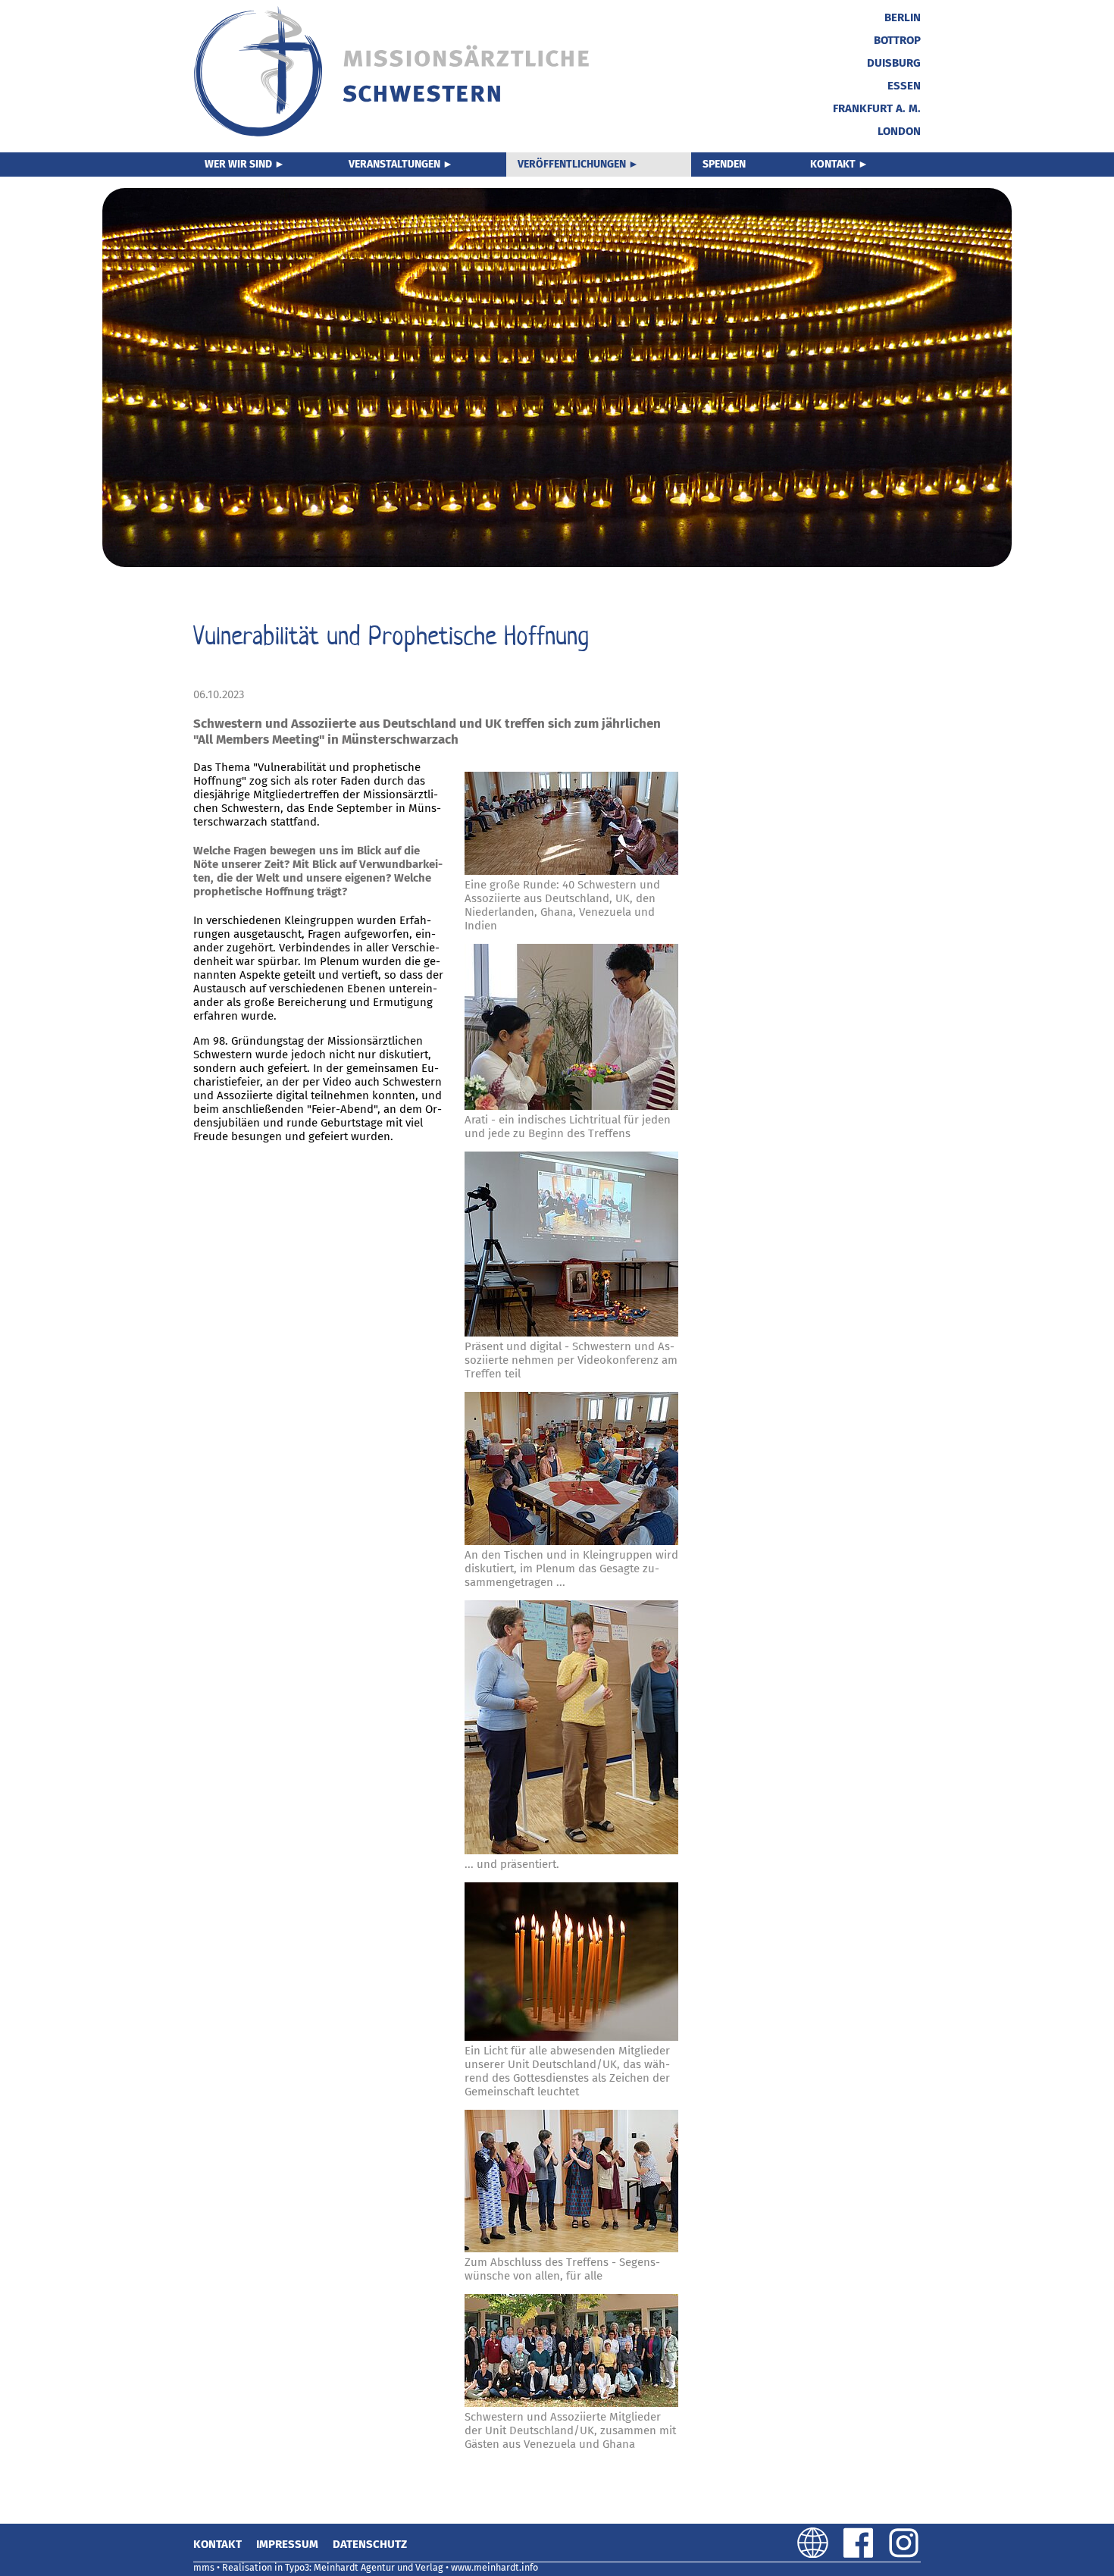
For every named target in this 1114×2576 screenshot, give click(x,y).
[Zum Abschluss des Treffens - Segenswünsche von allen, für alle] (571, 2183)
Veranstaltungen (394, 164)
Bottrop (897, 40)
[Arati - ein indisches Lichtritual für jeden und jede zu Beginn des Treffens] (571, 1028)
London (899, 131)
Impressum (287, 2544)
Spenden (724, 164)
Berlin (903, 17)
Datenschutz (370, 2544)
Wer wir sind (238, 164)
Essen (904, 86)
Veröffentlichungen (572, 164)
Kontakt (833, 164)
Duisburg (894, 63)
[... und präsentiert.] (571, 1729)
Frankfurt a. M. (877, 108)
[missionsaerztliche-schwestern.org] (393, 134)
